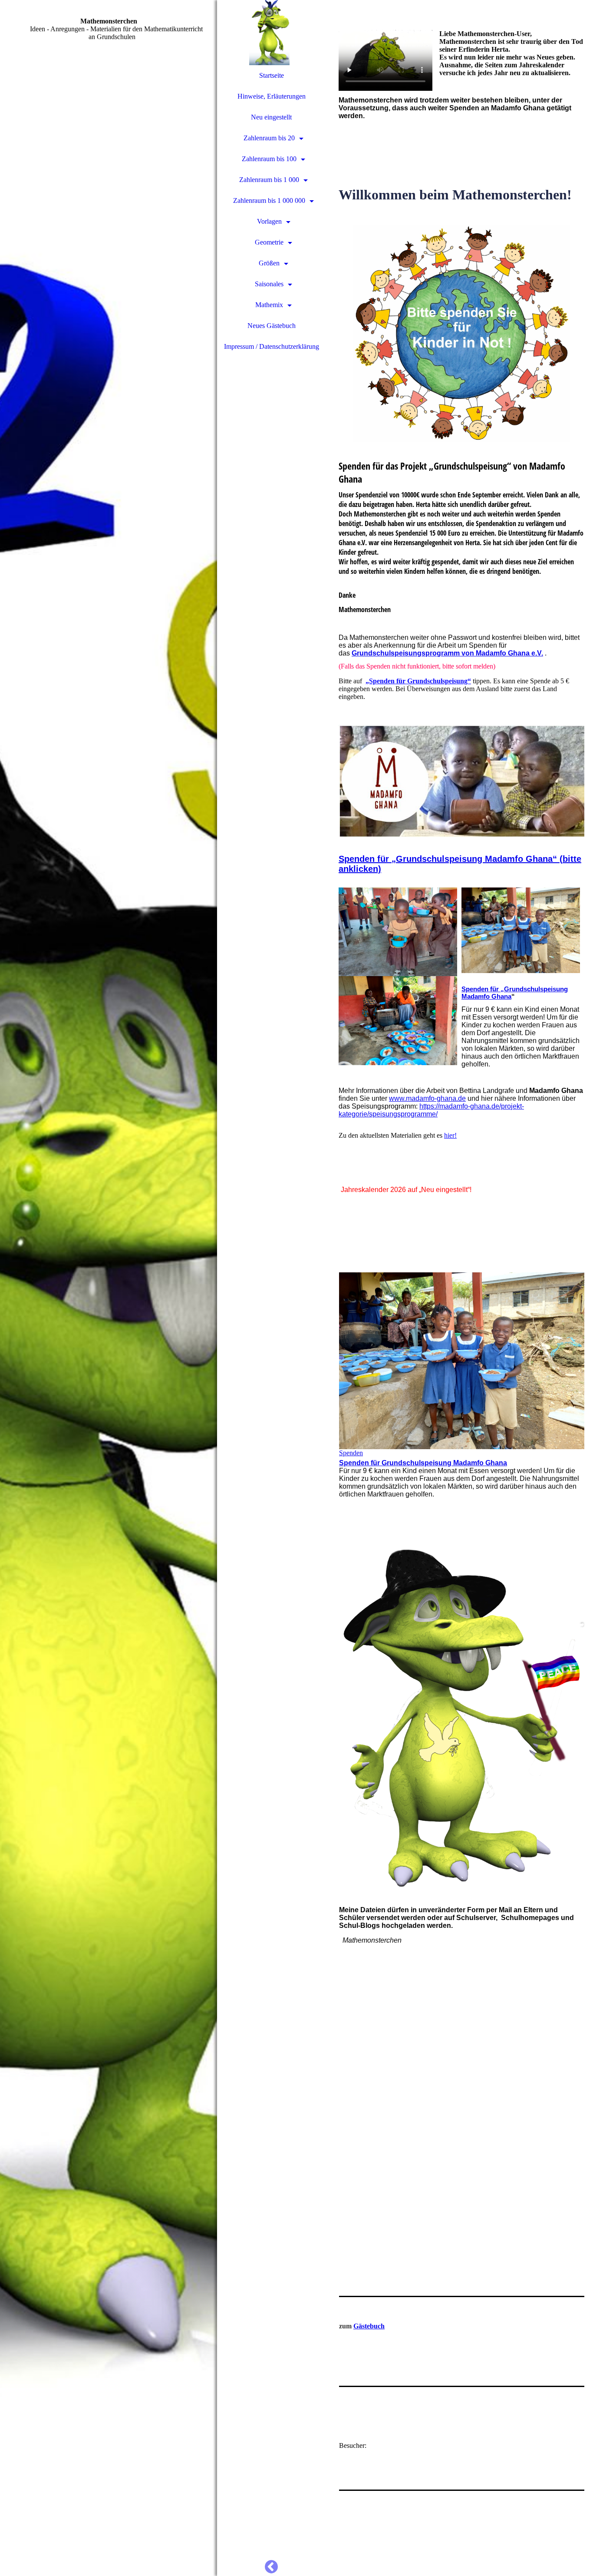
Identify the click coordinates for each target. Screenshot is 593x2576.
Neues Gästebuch (272, 326)
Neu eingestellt (271, 117)
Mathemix (269, 305)
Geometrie (269, 242)
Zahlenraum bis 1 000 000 (269, 200)
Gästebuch (369, 2326)
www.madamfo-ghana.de (427, 1098)
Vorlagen (269, 221)
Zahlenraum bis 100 (269, 159)
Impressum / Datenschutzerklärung (272, 346)
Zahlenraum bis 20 (269, 138)
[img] (109, 1288)
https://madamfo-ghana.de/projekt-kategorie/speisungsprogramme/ (431, 1110)
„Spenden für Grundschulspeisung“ (418, 681)
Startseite (272, 75)
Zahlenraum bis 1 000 (269, 180)
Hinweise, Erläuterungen (272, 96)
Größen (269, 263)
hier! (450, 1135)
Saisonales (269, 284)
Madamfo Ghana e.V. (509, 653)
